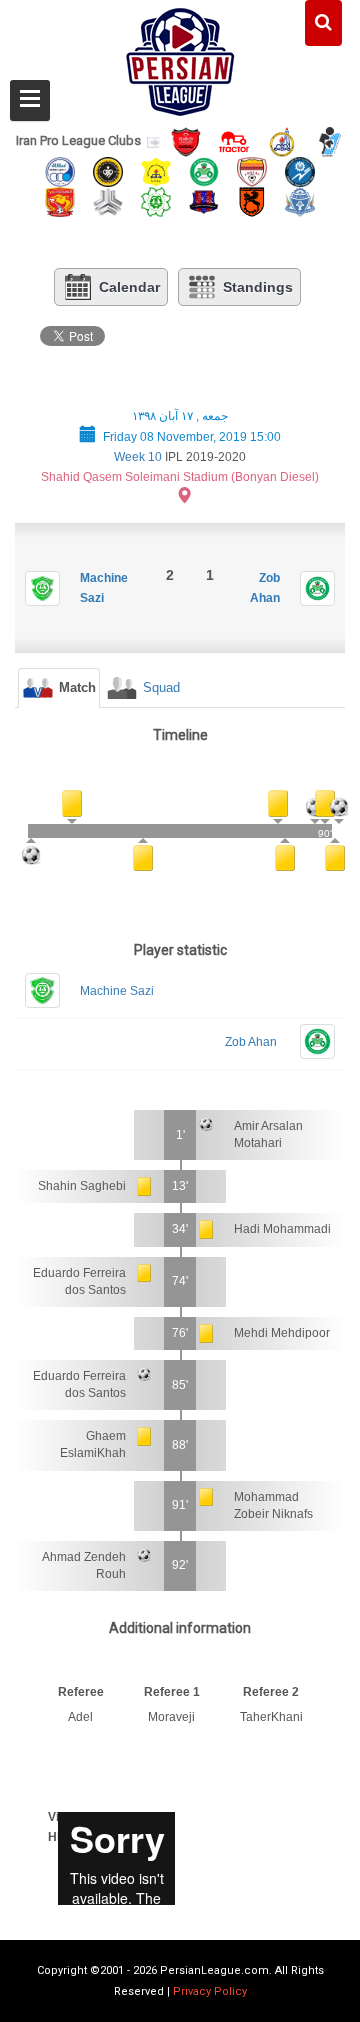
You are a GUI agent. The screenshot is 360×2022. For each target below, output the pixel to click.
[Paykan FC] (330, 140)
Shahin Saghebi (82, 1186)
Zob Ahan (251, 1042)
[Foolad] (252, 170)
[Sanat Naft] (156, 170)
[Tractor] (234, 140)
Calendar (129, 287)
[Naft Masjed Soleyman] (282, 140)
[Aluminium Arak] (300, 200)
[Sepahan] (108, 170)
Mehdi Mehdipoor (282, 1333)
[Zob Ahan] (204, 170)
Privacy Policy (210, 1991)
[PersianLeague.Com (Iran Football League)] (180, 57)
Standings (258, 287)
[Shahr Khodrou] (60, 200)
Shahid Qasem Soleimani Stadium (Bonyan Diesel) (180, 477)
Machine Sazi (117, 991)
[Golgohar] (300, 170)
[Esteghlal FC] (60, 170)
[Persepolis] (186, 140)
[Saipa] (108, 201)
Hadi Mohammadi (282, 1229)
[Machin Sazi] (156, 200)
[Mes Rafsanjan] (252, 200)
